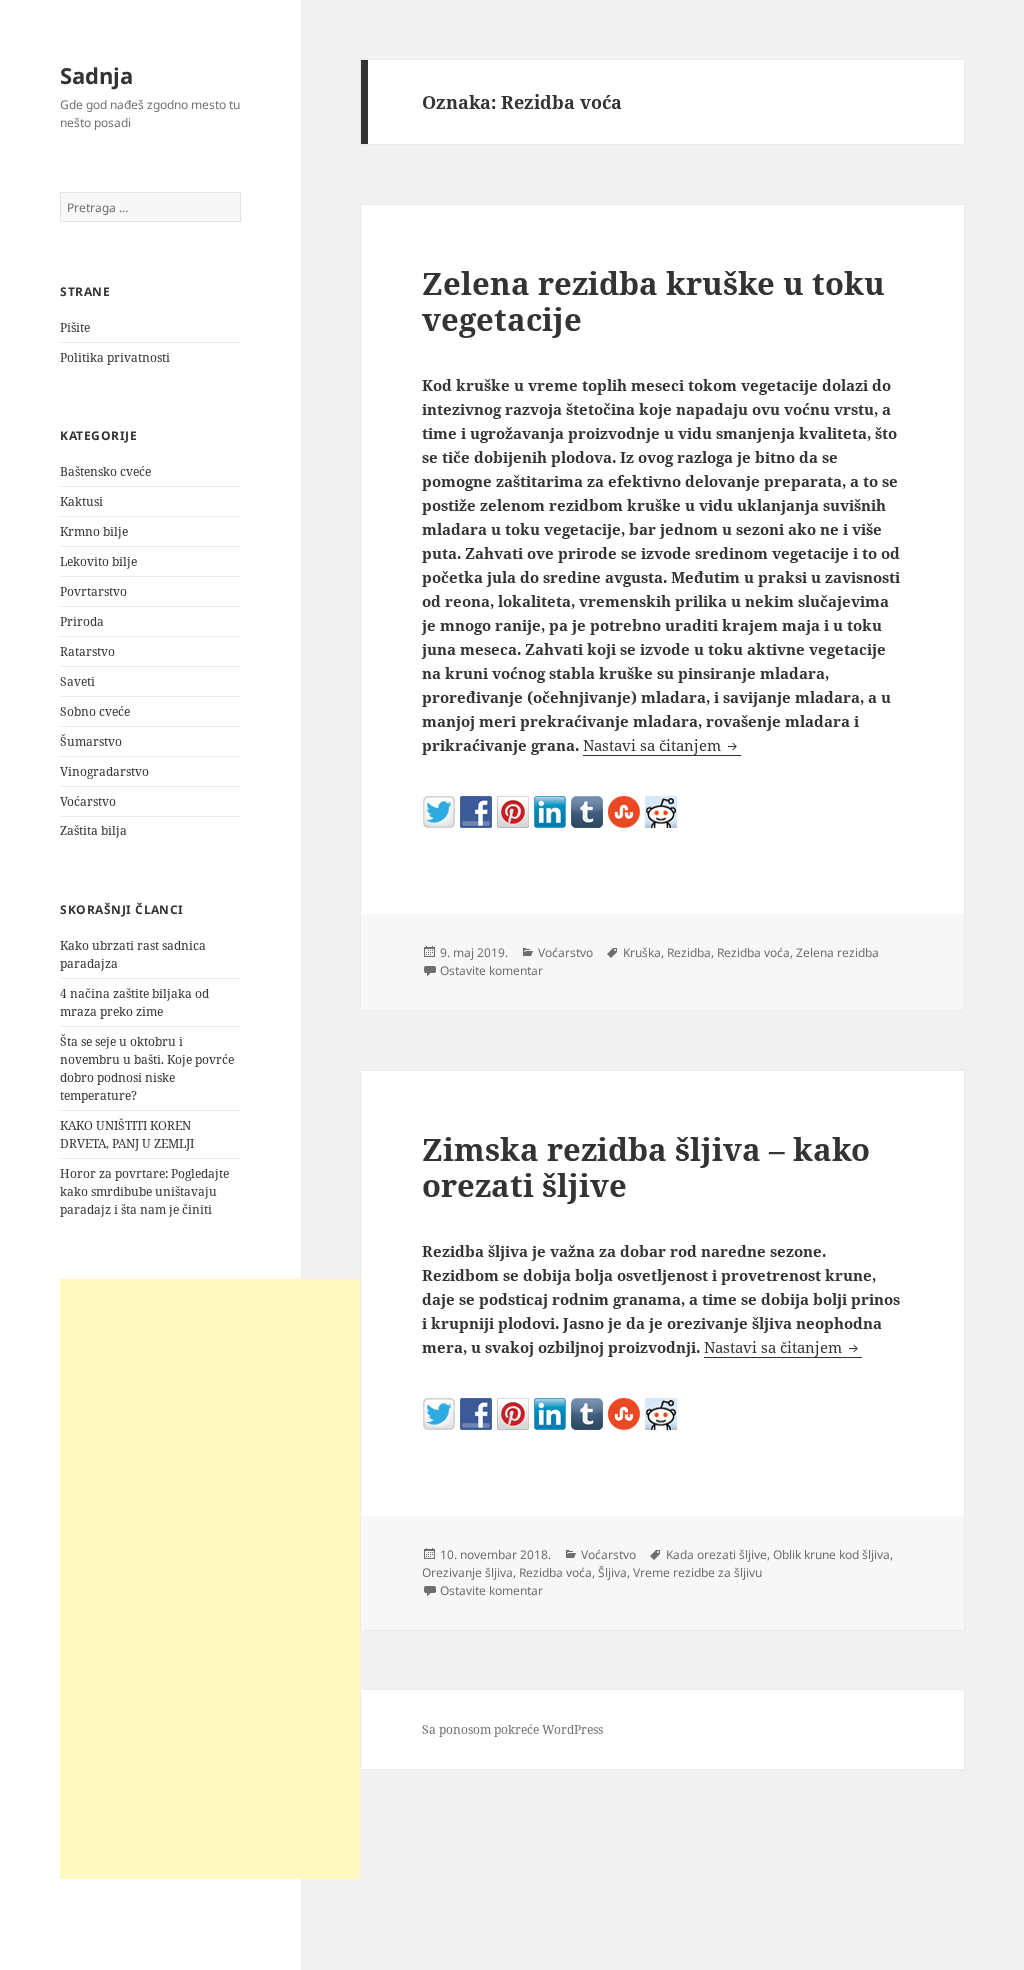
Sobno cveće (95, 711)
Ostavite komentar (491, 970)
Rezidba (689, 952)
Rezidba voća (753, 952)
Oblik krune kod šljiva (831, 1554)
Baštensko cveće (105, 471)
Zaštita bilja (93, 830)
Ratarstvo (87, 651)
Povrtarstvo (93, 591)
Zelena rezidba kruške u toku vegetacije (653, 301)
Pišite (75, 327)
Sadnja (96, 75)
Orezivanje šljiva (467, 1572)
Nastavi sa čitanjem (662, 745)
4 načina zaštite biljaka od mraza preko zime (134, 1002)
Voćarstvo (88, 801)
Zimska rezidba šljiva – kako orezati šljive (646, 1167)
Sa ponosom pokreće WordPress (512, 1729)
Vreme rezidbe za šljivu (697, 1572)
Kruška (642, 952)
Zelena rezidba (837, 952)
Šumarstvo (91, 741)
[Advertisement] (210, 1579)
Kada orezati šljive (716, 1554)
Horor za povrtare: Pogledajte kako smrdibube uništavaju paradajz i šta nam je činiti (144, 1191)
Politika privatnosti (115, 357)
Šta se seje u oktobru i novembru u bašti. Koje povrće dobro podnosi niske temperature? (147, 1068)
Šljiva (612, 1572)
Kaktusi (81, 501)
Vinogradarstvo (104, 771)
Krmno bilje (94, 531)
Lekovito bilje (98, 561)
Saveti (77, 681)
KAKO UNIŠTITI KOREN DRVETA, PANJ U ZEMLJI (127, 1134)
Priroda (82, 621)
